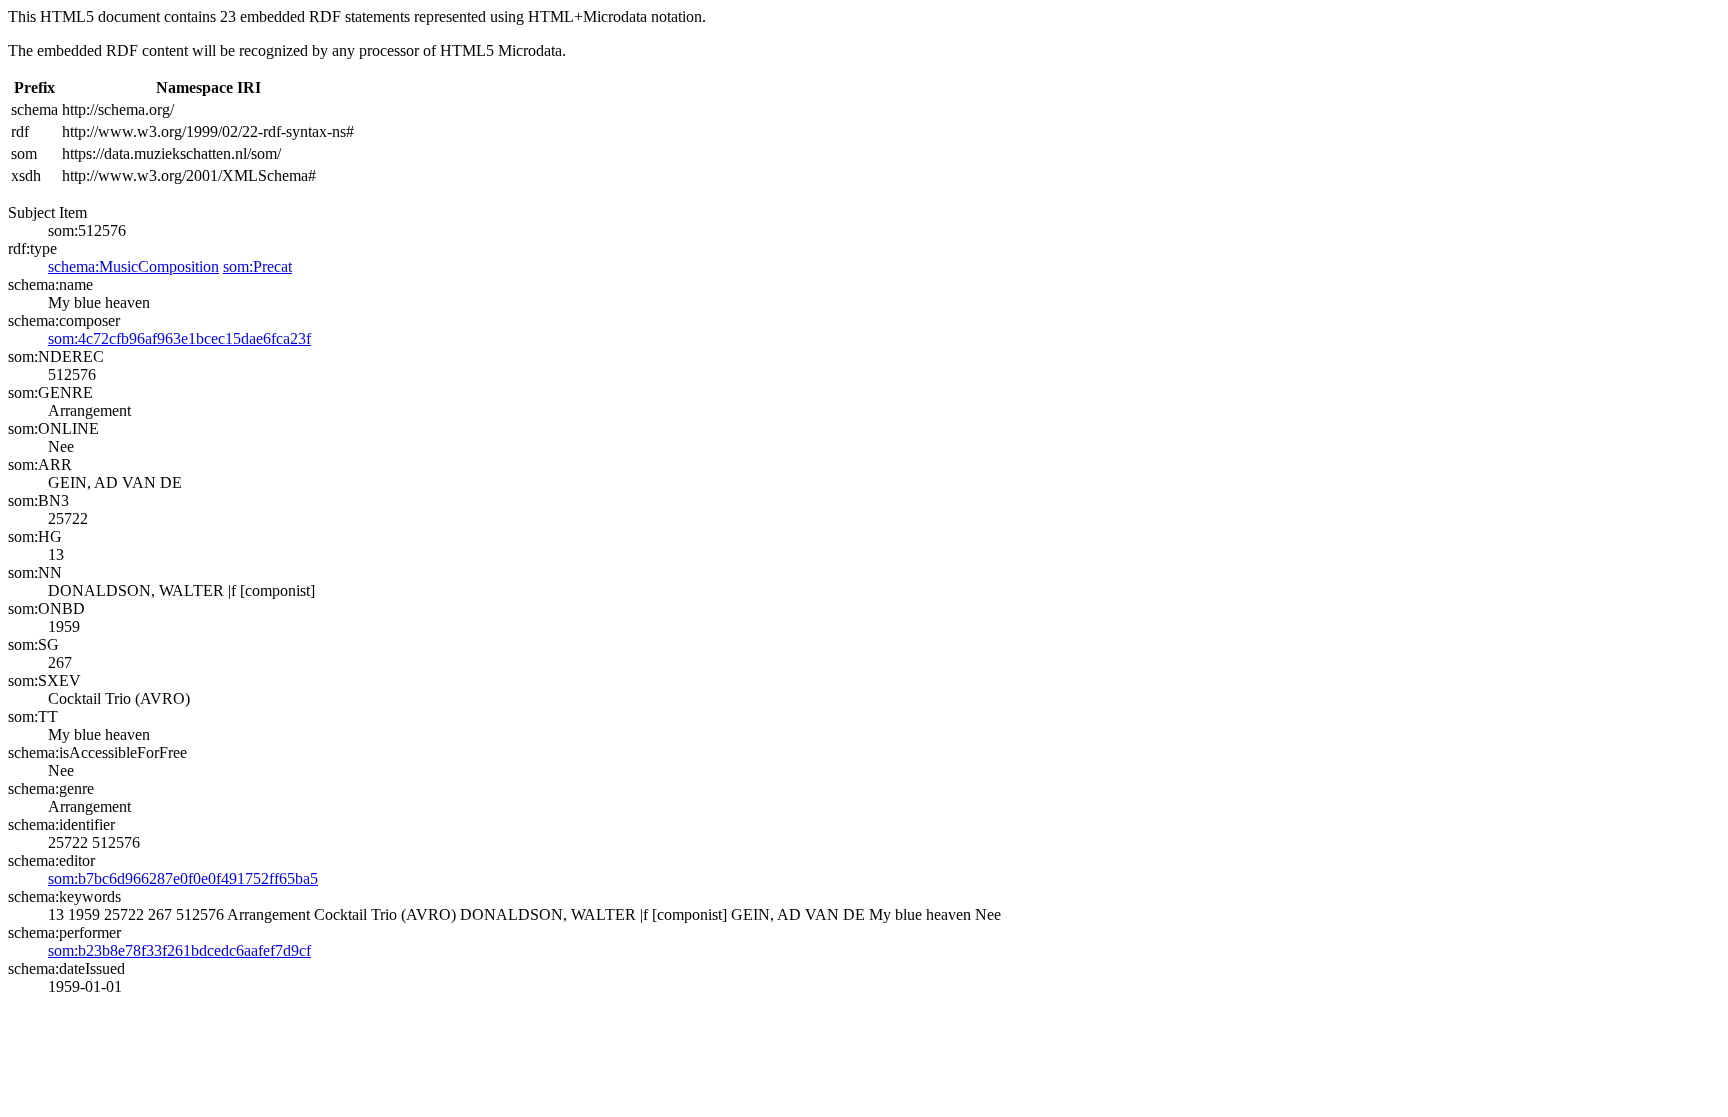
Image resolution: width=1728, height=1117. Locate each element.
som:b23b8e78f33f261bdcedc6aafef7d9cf (179, 950)
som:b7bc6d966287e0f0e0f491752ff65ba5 (183, 878)
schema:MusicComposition (133, 266)
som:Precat (257, 266)
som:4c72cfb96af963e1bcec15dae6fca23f (179, 338)
